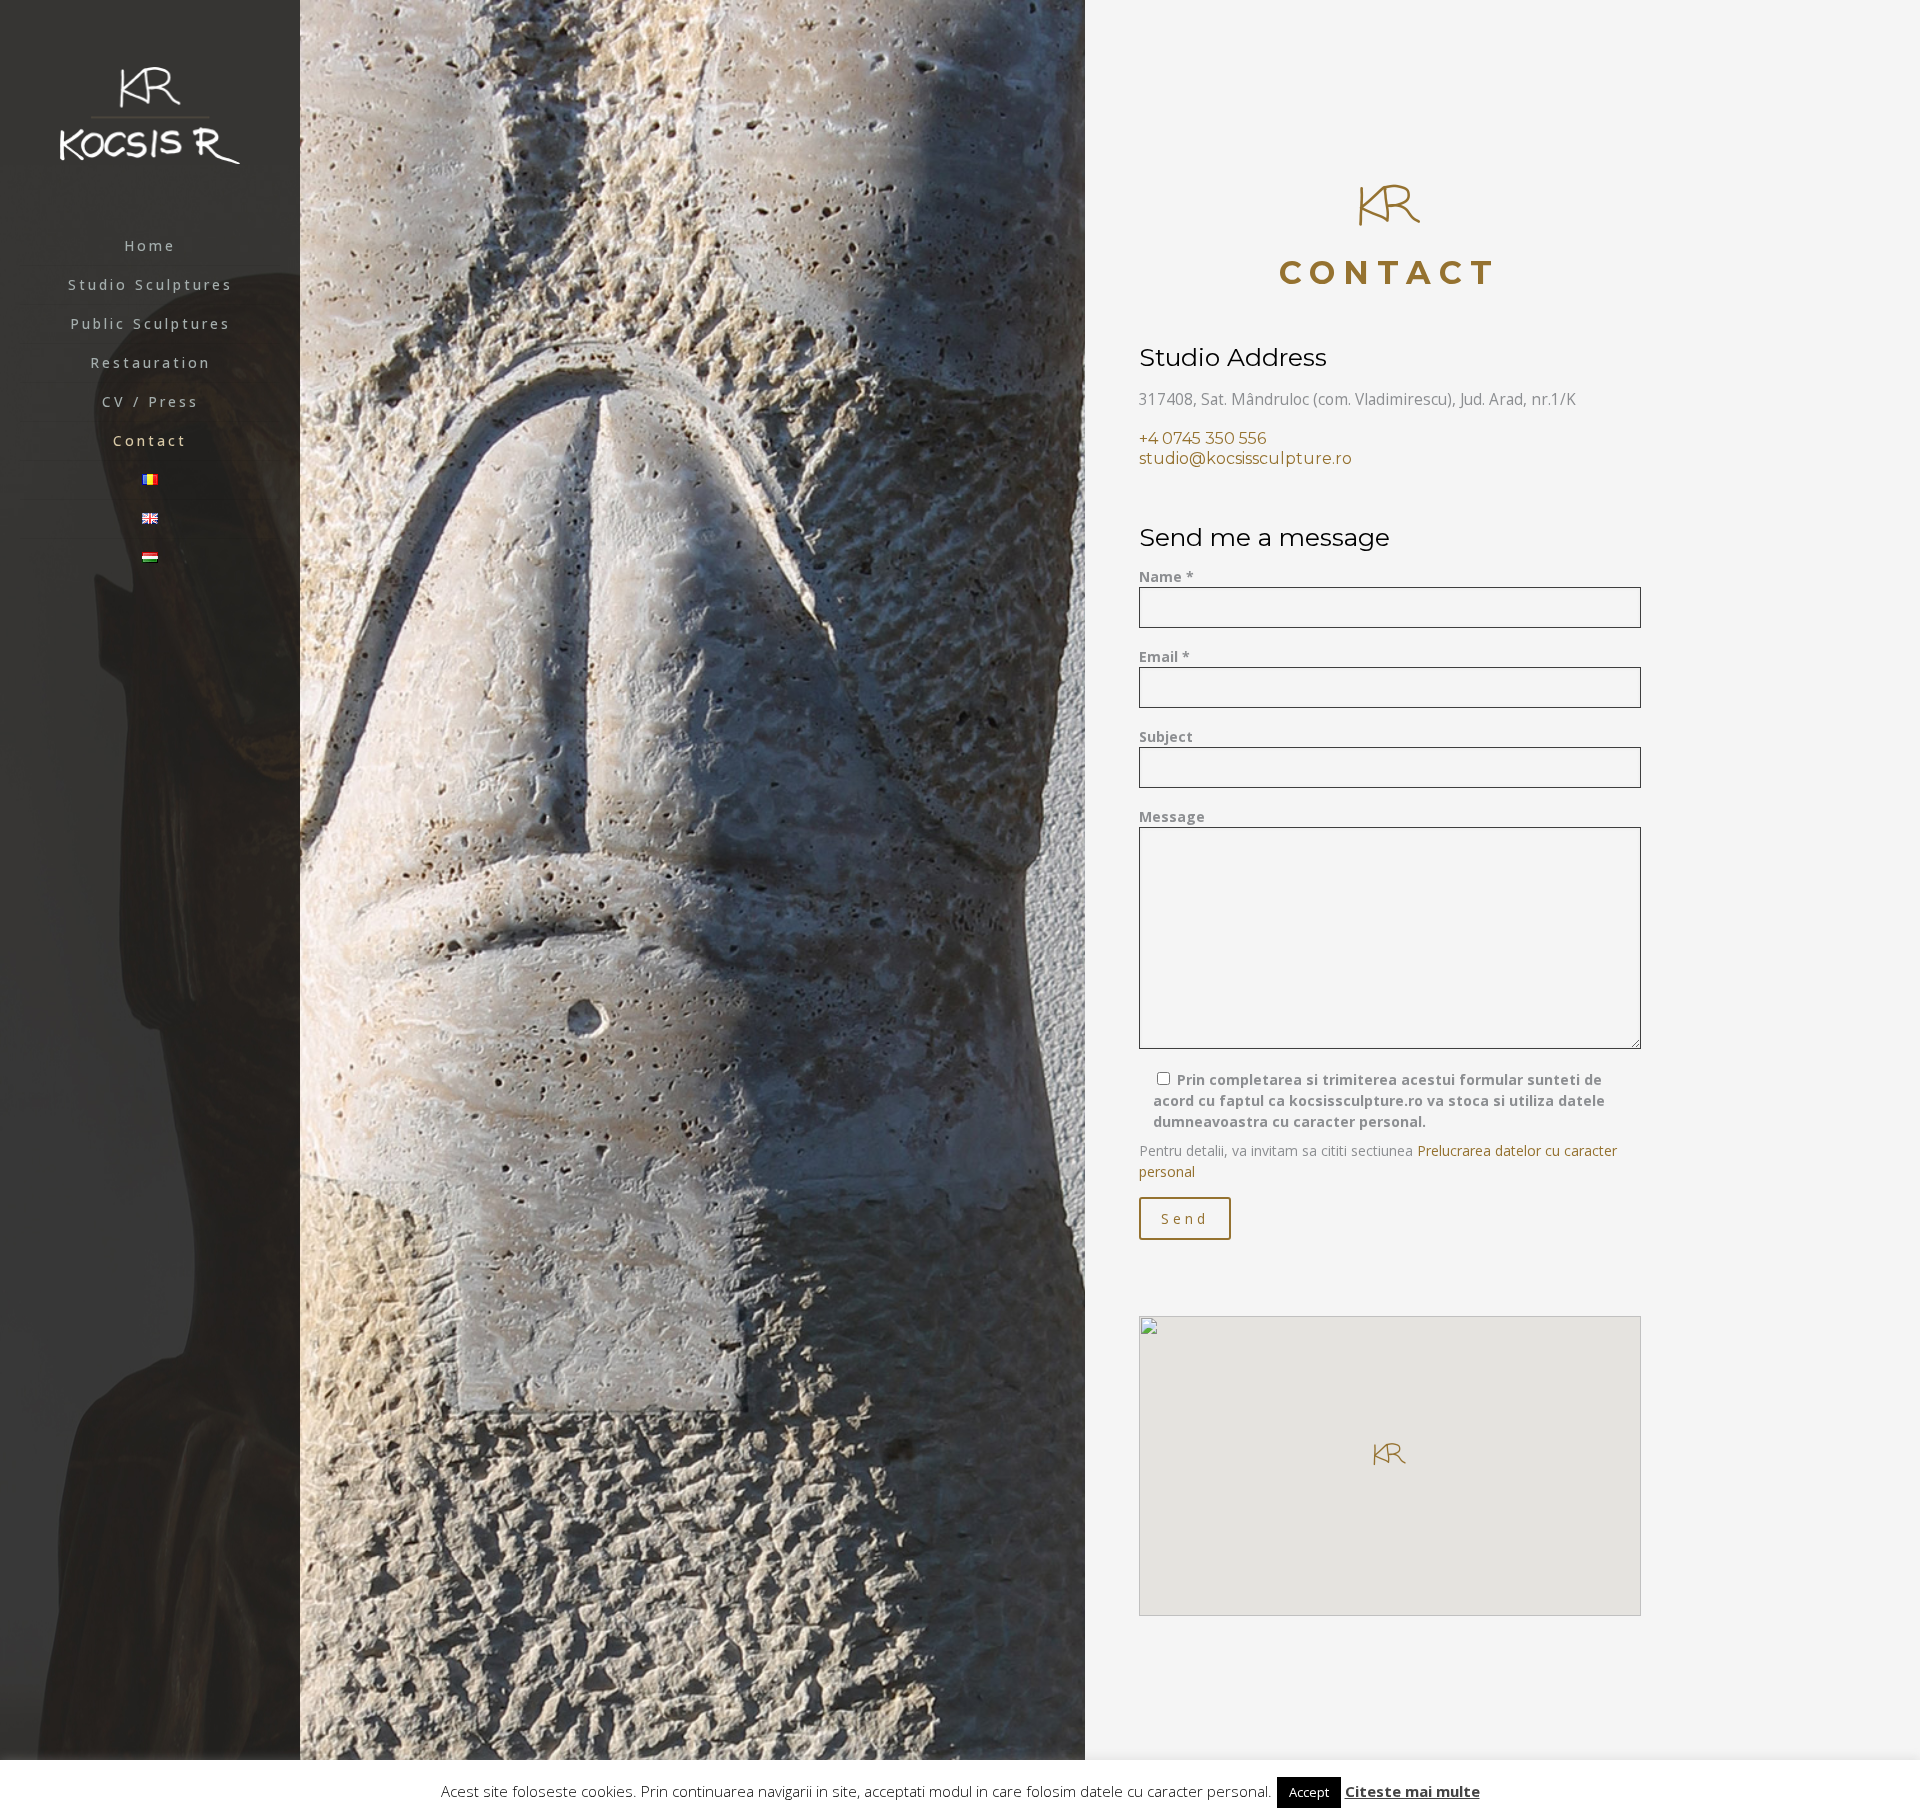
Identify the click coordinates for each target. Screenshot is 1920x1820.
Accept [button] (1309, 1792)
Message (1172, 816)
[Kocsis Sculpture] (150, 113)
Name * (1166, 576)
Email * (1164, 656)
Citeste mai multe (1412, 1791)
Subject (1166, 736)
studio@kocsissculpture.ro (1245, 458)
